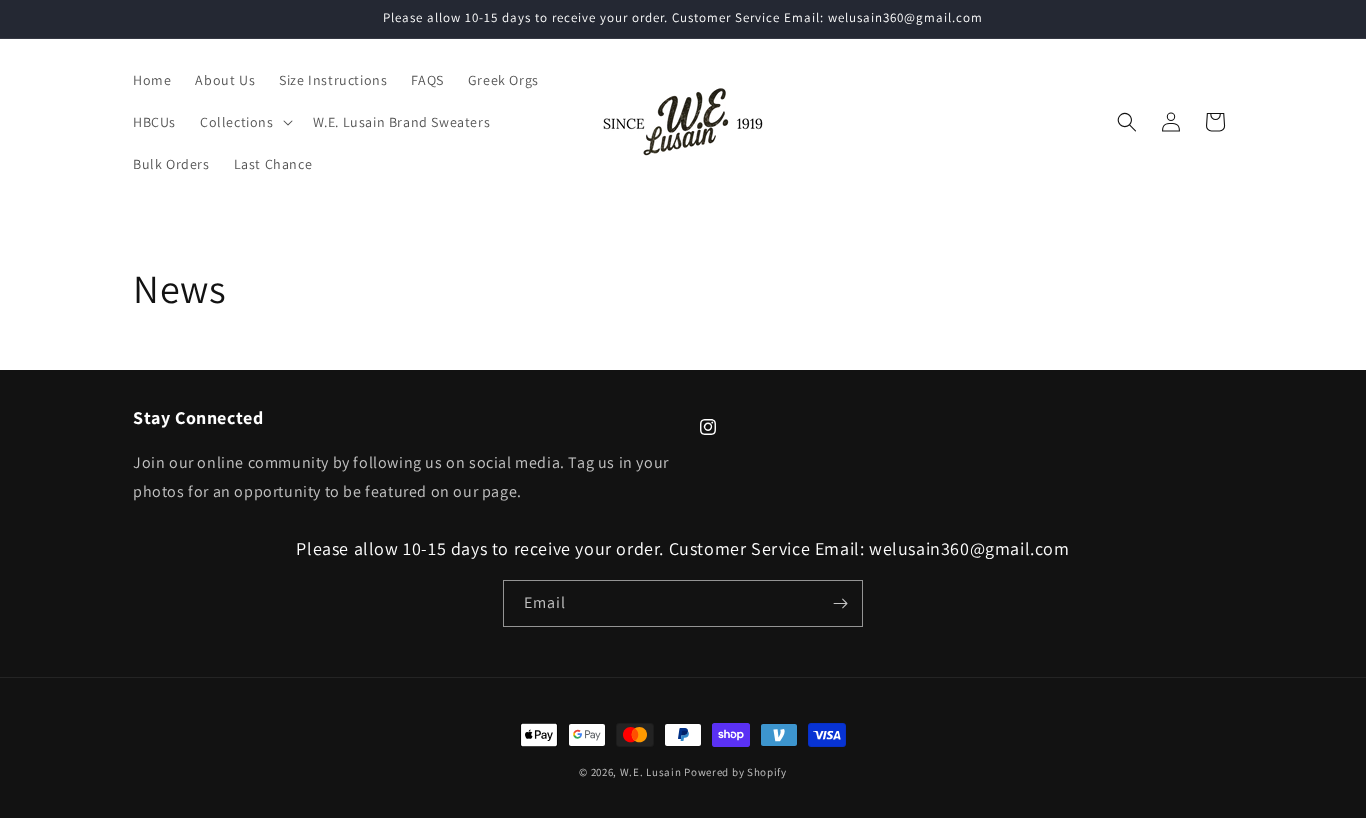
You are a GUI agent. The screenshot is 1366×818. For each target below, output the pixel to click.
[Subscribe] (840, 603)
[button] (244, 122)
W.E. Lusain (652, 772)
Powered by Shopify (735, 772)
